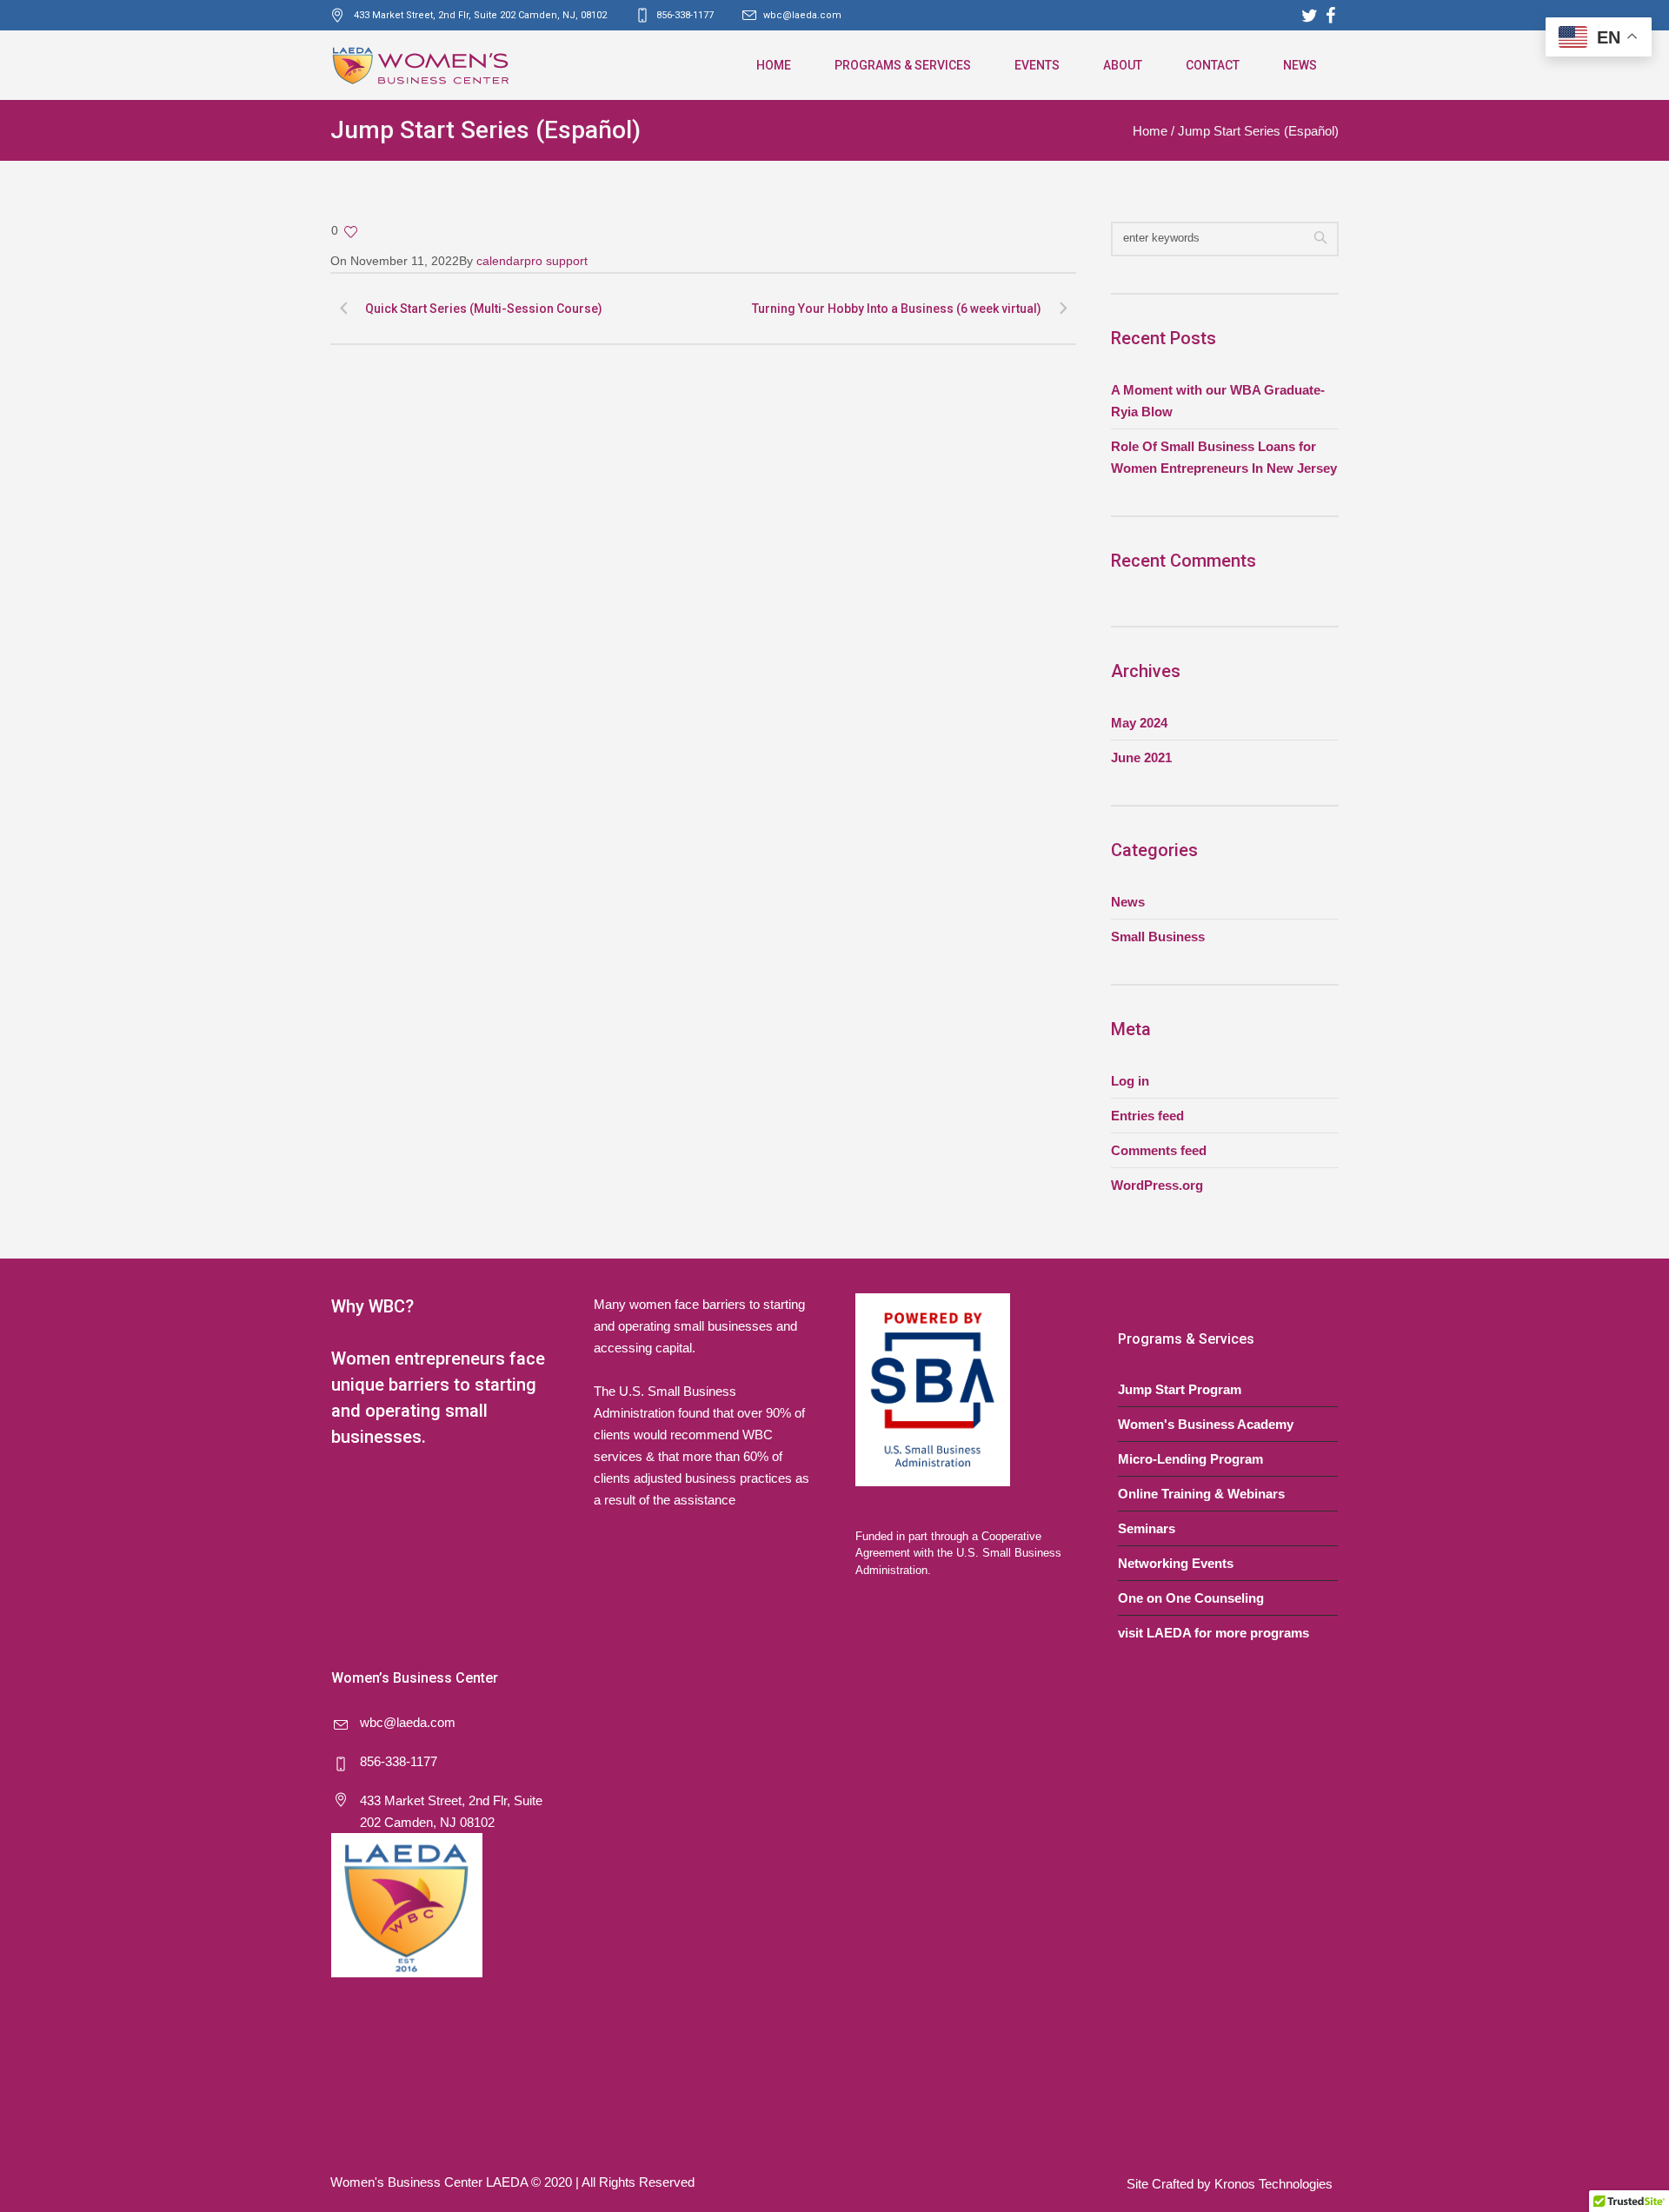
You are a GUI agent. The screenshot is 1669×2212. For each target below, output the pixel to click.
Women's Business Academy (1206, 1424)
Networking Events (1176, 1563)
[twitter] (1309, 16)
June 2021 (1141, 757)
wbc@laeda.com (802, 15)
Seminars (1147, 1528)
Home (1150, 131)
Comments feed (1159, 1150)
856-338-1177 (399, 1761)
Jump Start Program (1180, 1389)
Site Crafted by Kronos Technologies (1230, 2184)
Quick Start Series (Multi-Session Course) (484, 309)
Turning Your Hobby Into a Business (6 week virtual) (897, 309)
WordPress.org (1157, 1185)
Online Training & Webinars (1201, 1494)
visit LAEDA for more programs (1214, 1633)
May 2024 (1139, 723)
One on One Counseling (1191, 1598)
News (1128, 902)
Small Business (1158, 937)
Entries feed (1147, 1116)
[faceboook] (1330, 16)
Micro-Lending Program (1190, 1459)
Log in (1130, 1081)
